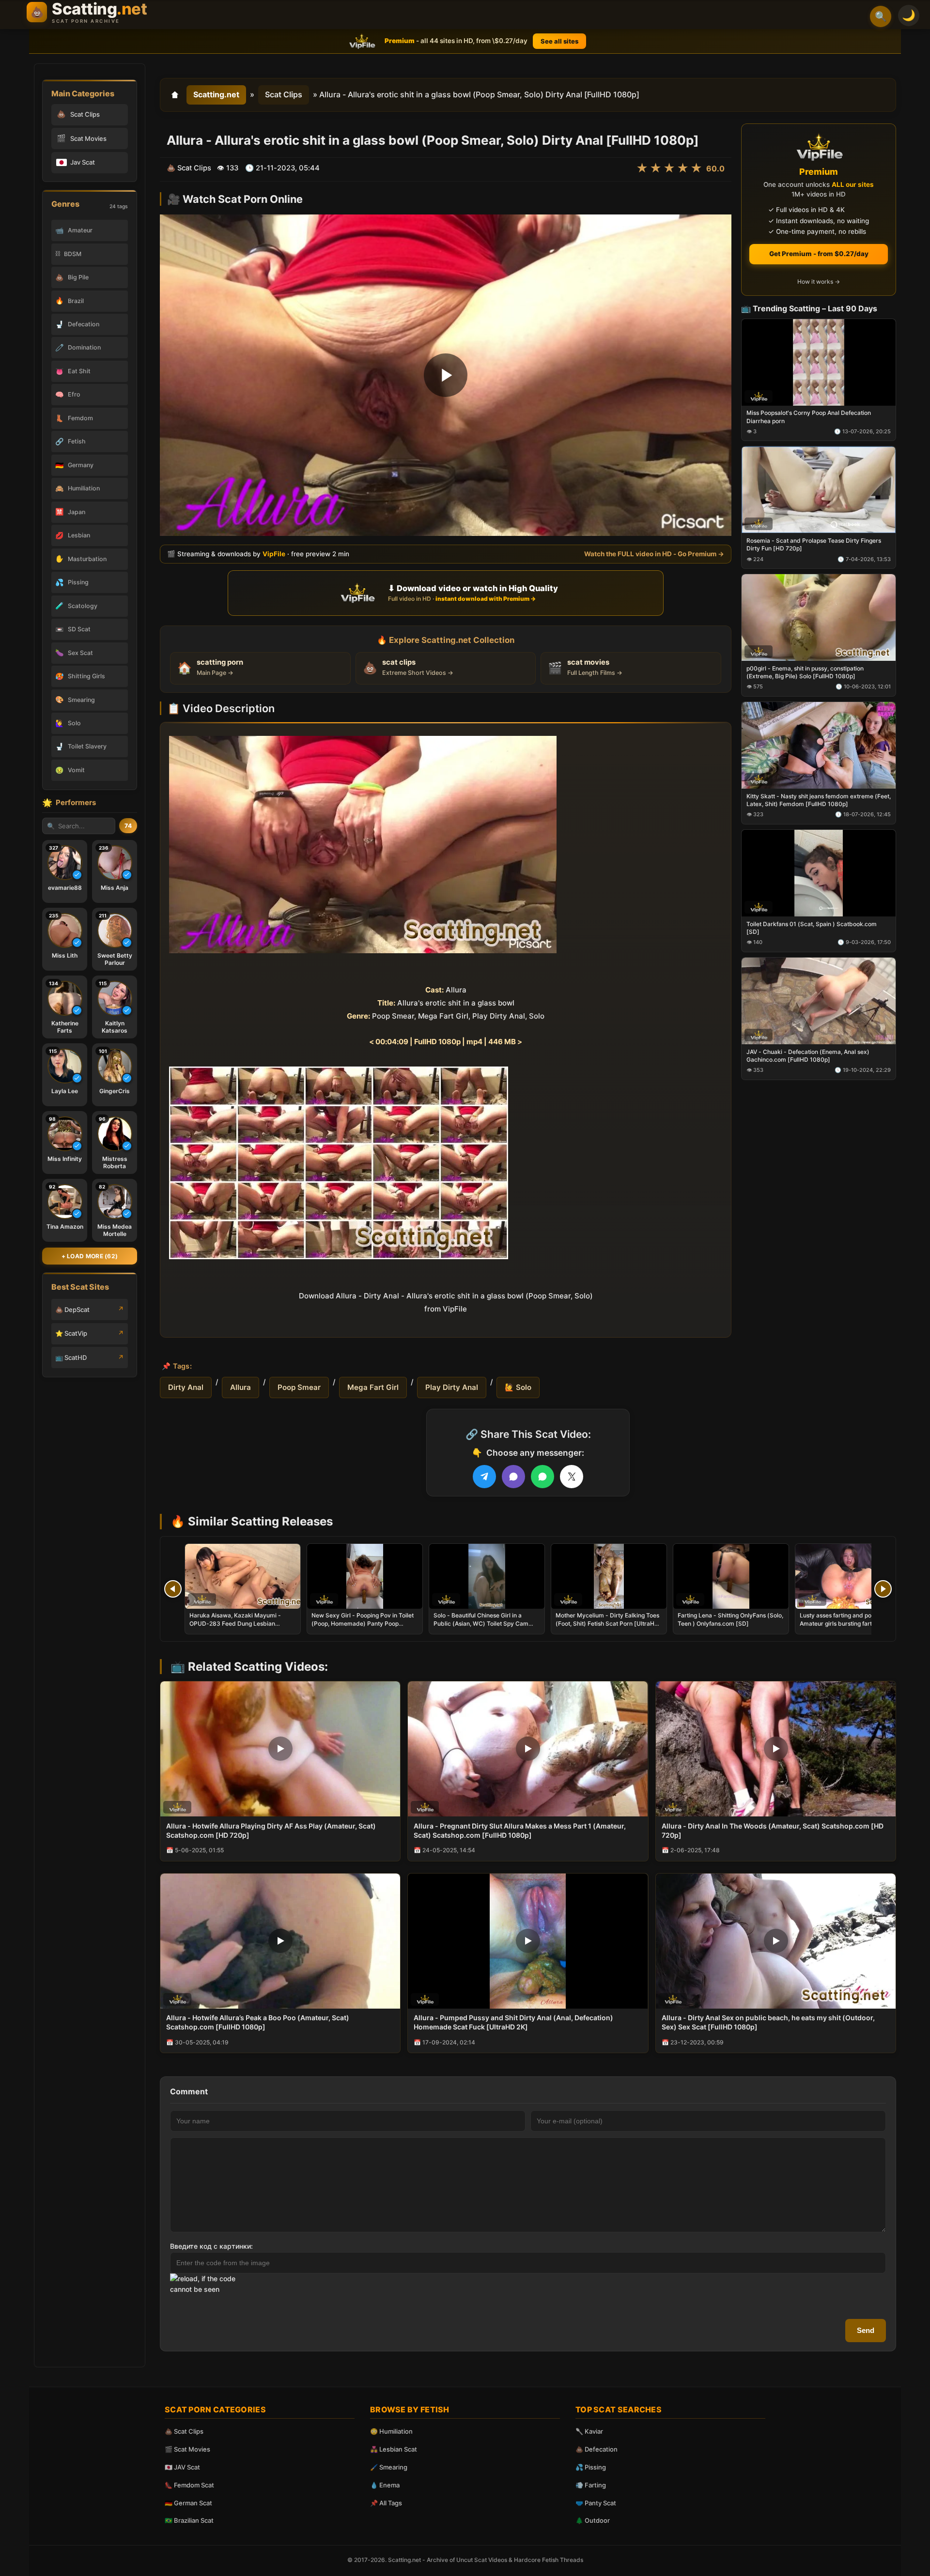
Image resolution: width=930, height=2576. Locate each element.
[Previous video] (173, 1589)
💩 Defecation (597, 2449)
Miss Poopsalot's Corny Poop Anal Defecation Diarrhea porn (809, 417)
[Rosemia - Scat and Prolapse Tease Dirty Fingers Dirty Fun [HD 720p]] (819, 490)
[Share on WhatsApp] (542, 1477)
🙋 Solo (518, 1387)
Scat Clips (284, 94)
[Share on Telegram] (484, 1477)
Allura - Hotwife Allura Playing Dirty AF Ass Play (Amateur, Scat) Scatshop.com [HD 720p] (271, 1830)
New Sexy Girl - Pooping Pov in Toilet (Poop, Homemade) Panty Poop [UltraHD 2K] (363, 1623)
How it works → (819, 282)
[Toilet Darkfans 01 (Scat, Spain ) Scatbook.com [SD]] (819, 873)
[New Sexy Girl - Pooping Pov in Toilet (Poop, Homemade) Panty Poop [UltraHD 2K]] (365, 1576)
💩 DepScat (72, 1310)
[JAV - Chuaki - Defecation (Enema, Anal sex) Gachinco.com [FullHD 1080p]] (819, 1000)
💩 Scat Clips (184, 2431)
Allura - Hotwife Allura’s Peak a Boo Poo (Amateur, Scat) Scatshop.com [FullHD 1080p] (258, 2022)
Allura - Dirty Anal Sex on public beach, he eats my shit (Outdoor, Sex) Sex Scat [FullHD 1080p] (768, 2022)
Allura (240, 1387)
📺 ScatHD (71, 1357)
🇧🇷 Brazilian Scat (189, 2520)
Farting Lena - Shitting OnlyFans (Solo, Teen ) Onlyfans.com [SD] (730, 1619)
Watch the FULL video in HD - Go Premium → (654, 553)
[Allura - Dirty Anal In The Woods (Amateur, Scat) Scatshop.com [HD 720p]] (776, 1749)
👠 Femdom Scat (189, 2485)
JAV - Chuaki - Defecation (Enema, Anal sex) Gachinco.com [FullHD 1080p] (808, 1055)
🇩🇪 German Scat (188, 2503)
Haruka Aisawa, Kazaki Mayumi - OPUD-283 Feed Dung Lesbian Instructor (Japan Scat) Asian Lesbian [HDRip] (241, 1627)
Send (866, 2330)
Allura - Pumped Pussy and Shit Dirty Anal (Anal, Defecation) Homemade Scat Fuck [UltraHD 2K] (513, 2022)
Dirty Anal (186, 1387)
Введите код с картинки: (211, 2246)
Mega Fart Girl (373, 1387)
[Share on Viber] (513, 1477)
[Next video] (883, 1589)
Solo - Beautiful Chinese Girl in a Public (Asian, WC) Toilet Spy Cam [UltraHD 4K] (481, 1623)
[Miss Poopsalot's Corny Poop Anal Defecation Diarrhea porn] (819, 362)
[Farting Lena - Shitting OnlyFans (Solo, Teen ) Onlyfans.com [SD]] (731, 1576)
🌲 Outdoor (593, 2520)
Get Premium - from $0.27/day (819, 254)
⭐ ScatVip (71, 1333)
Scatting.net (216, 94)
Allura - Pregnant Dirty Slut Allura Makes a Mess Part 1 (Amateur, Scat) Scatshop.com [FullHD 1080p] (520, 1830)
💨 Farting (591, 2485)
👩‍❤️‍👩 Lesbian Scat (394, 2449)
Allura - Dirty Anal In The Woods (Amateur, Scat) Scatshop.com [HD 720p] (773, 1830)
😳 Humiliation (391, 2431)
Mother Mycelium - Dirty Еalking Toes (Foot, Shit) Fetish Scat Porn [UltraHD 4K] (607, 1623)
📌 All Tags (386, 2503)
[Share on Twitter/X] (572, 1477)
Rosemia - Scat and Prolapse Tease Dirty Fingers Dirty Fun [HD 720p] (814, 544)
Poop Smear (299, 1387)
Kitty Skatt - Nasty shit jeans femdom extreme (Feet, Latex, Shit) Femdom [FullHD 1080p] (819, 800)
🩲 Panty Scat (596, 2503)
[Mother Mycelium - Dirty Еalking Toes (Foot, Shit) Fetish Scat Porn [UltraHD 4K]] (609, 1576)
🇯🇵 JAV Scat (182, 2467)
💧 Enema (385, 2485)
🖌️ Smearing (389, 2467)
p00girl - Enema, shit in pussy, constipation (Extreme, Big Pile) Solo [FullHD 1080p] (805, 672)
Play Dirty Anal (452, 1387)
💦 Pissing (591, 2467)
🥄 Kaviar (589, 2431)
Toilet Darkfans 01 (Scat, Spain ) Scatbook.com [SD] (812, 927)
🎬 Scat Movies (187, 2449)
